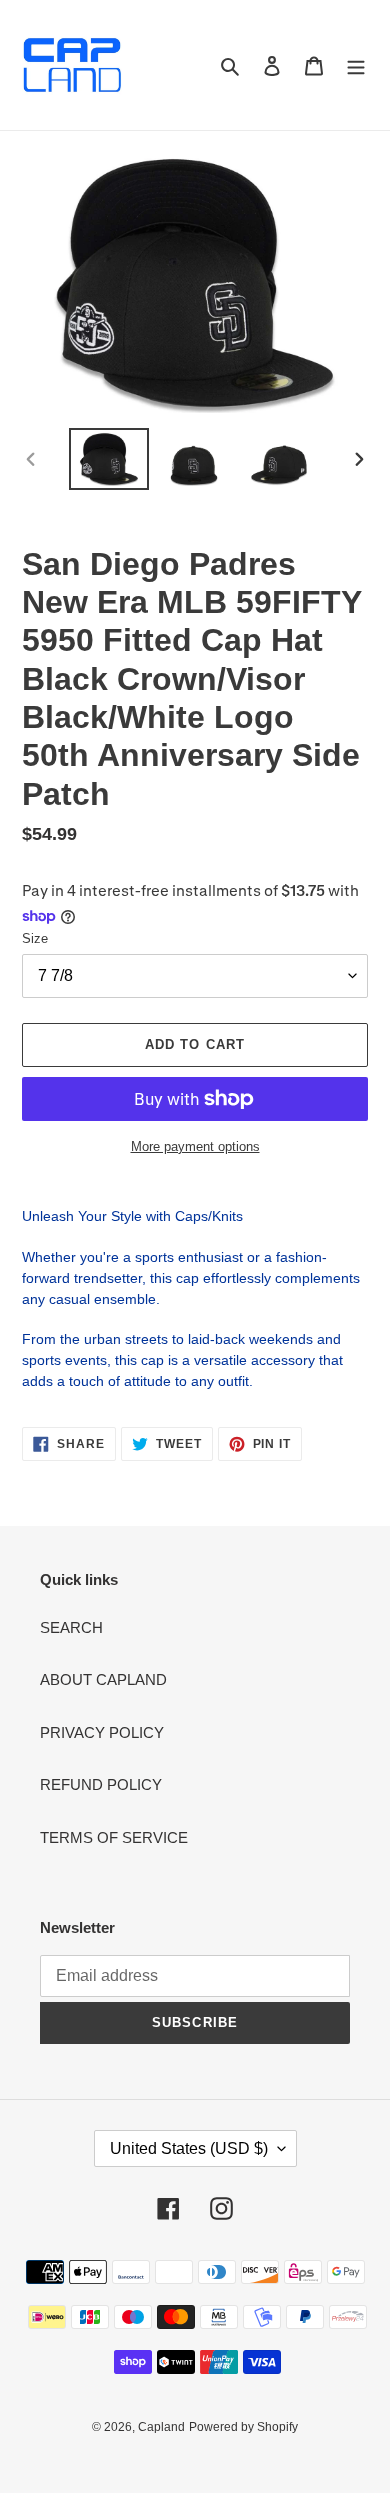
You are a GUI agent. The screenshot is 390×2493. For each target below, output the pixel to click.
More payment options (195, 1146)
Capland (161, 2427)
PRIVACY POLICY (102, 1732)
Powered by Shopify (243, 2427)
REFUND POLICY (101, 1784)
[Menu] (356, 65)
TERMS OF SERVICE (114, 1837)
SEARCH (71, 1627)
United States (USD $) (189, 2148)
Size (35, 938)
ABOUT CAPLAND (103, 1679)
